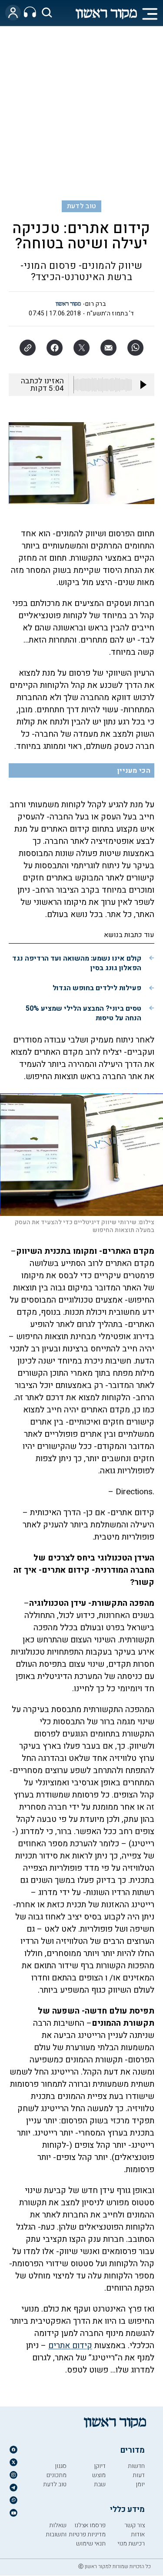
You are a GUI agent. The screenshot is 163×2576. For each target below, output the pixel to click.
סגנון (61, 2466)
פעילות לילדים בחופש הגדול (97, 988)
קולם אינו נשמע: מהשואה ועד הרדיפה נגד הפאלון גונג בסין (77, 963)
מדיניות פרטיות (87, 2534)
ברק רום (95, 304)
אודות (138, 2534)
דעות (139, 2475)
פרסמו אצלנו (90, 2525)
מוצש (99, 2475)
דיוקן (100, 2466)
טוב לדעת (82, 206)
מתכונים (57, 2475)
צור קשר (135, 2525)
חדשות (136, 2466)
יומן (140, 2484)
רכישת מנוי (131, 2544)
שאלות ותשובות (56, 2530)
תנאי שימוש (91, 2544)
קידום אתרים (70, 2346)
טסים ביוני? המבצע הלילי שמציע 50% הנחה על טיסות (83, 1013)
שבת (100, 2484)
